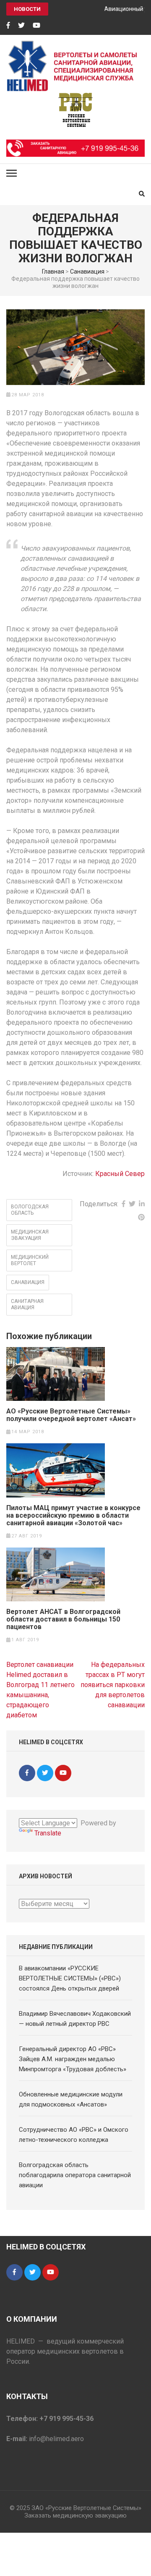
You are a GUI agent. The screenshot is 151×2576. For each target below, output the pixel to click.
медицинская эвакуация (30, 1235)
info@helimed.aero (56, 2439)
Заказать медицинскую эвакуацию (75, 2515)
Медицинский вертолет (30, 1260)
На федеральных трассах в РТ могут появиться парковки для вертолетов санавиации (113, 1685)
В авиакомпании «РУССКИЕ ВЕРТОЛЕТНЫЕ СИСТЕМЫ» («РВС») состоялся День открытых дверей (70, 1978)
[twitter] (21, 26)
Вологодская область (30, 1210)
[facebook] (8, 26)
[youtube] (36, 26)
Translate (48, 1833)
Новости (27, 9)
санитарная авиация (27, 1304)
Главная (53, 272)
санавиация (28, 1282)
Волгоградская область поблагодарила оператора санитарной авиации (75, 2175)
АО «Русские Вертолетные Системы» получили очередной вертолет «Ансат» (71, 1415)
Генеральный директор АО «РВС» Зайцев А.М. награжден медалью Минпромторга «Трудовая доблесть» (73, 2059)
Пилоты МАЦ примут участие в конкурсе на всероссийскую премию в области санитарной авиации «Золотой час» (73, 1516)
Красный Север (120, 1174)
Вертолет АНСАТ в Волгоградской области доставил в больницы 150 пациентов (63, 1619)
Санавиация (87, 272)
